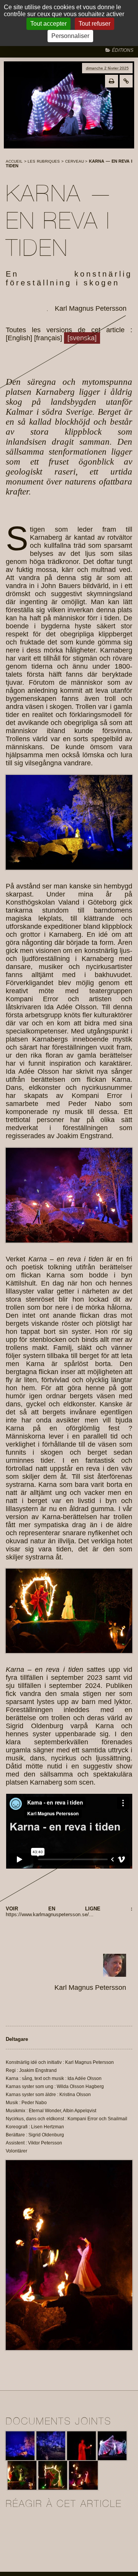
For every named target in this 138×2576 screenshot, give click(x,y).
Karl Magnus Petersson (91, 308)
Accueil (14, 161)
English (19, 338)
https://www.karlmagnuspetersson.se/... (50, 1914)
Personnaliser (70, 36)
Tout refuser (94, 24)
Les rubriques (44, 161)
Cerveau (75, 161)
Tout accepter (48, 24)
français (48, 338)
